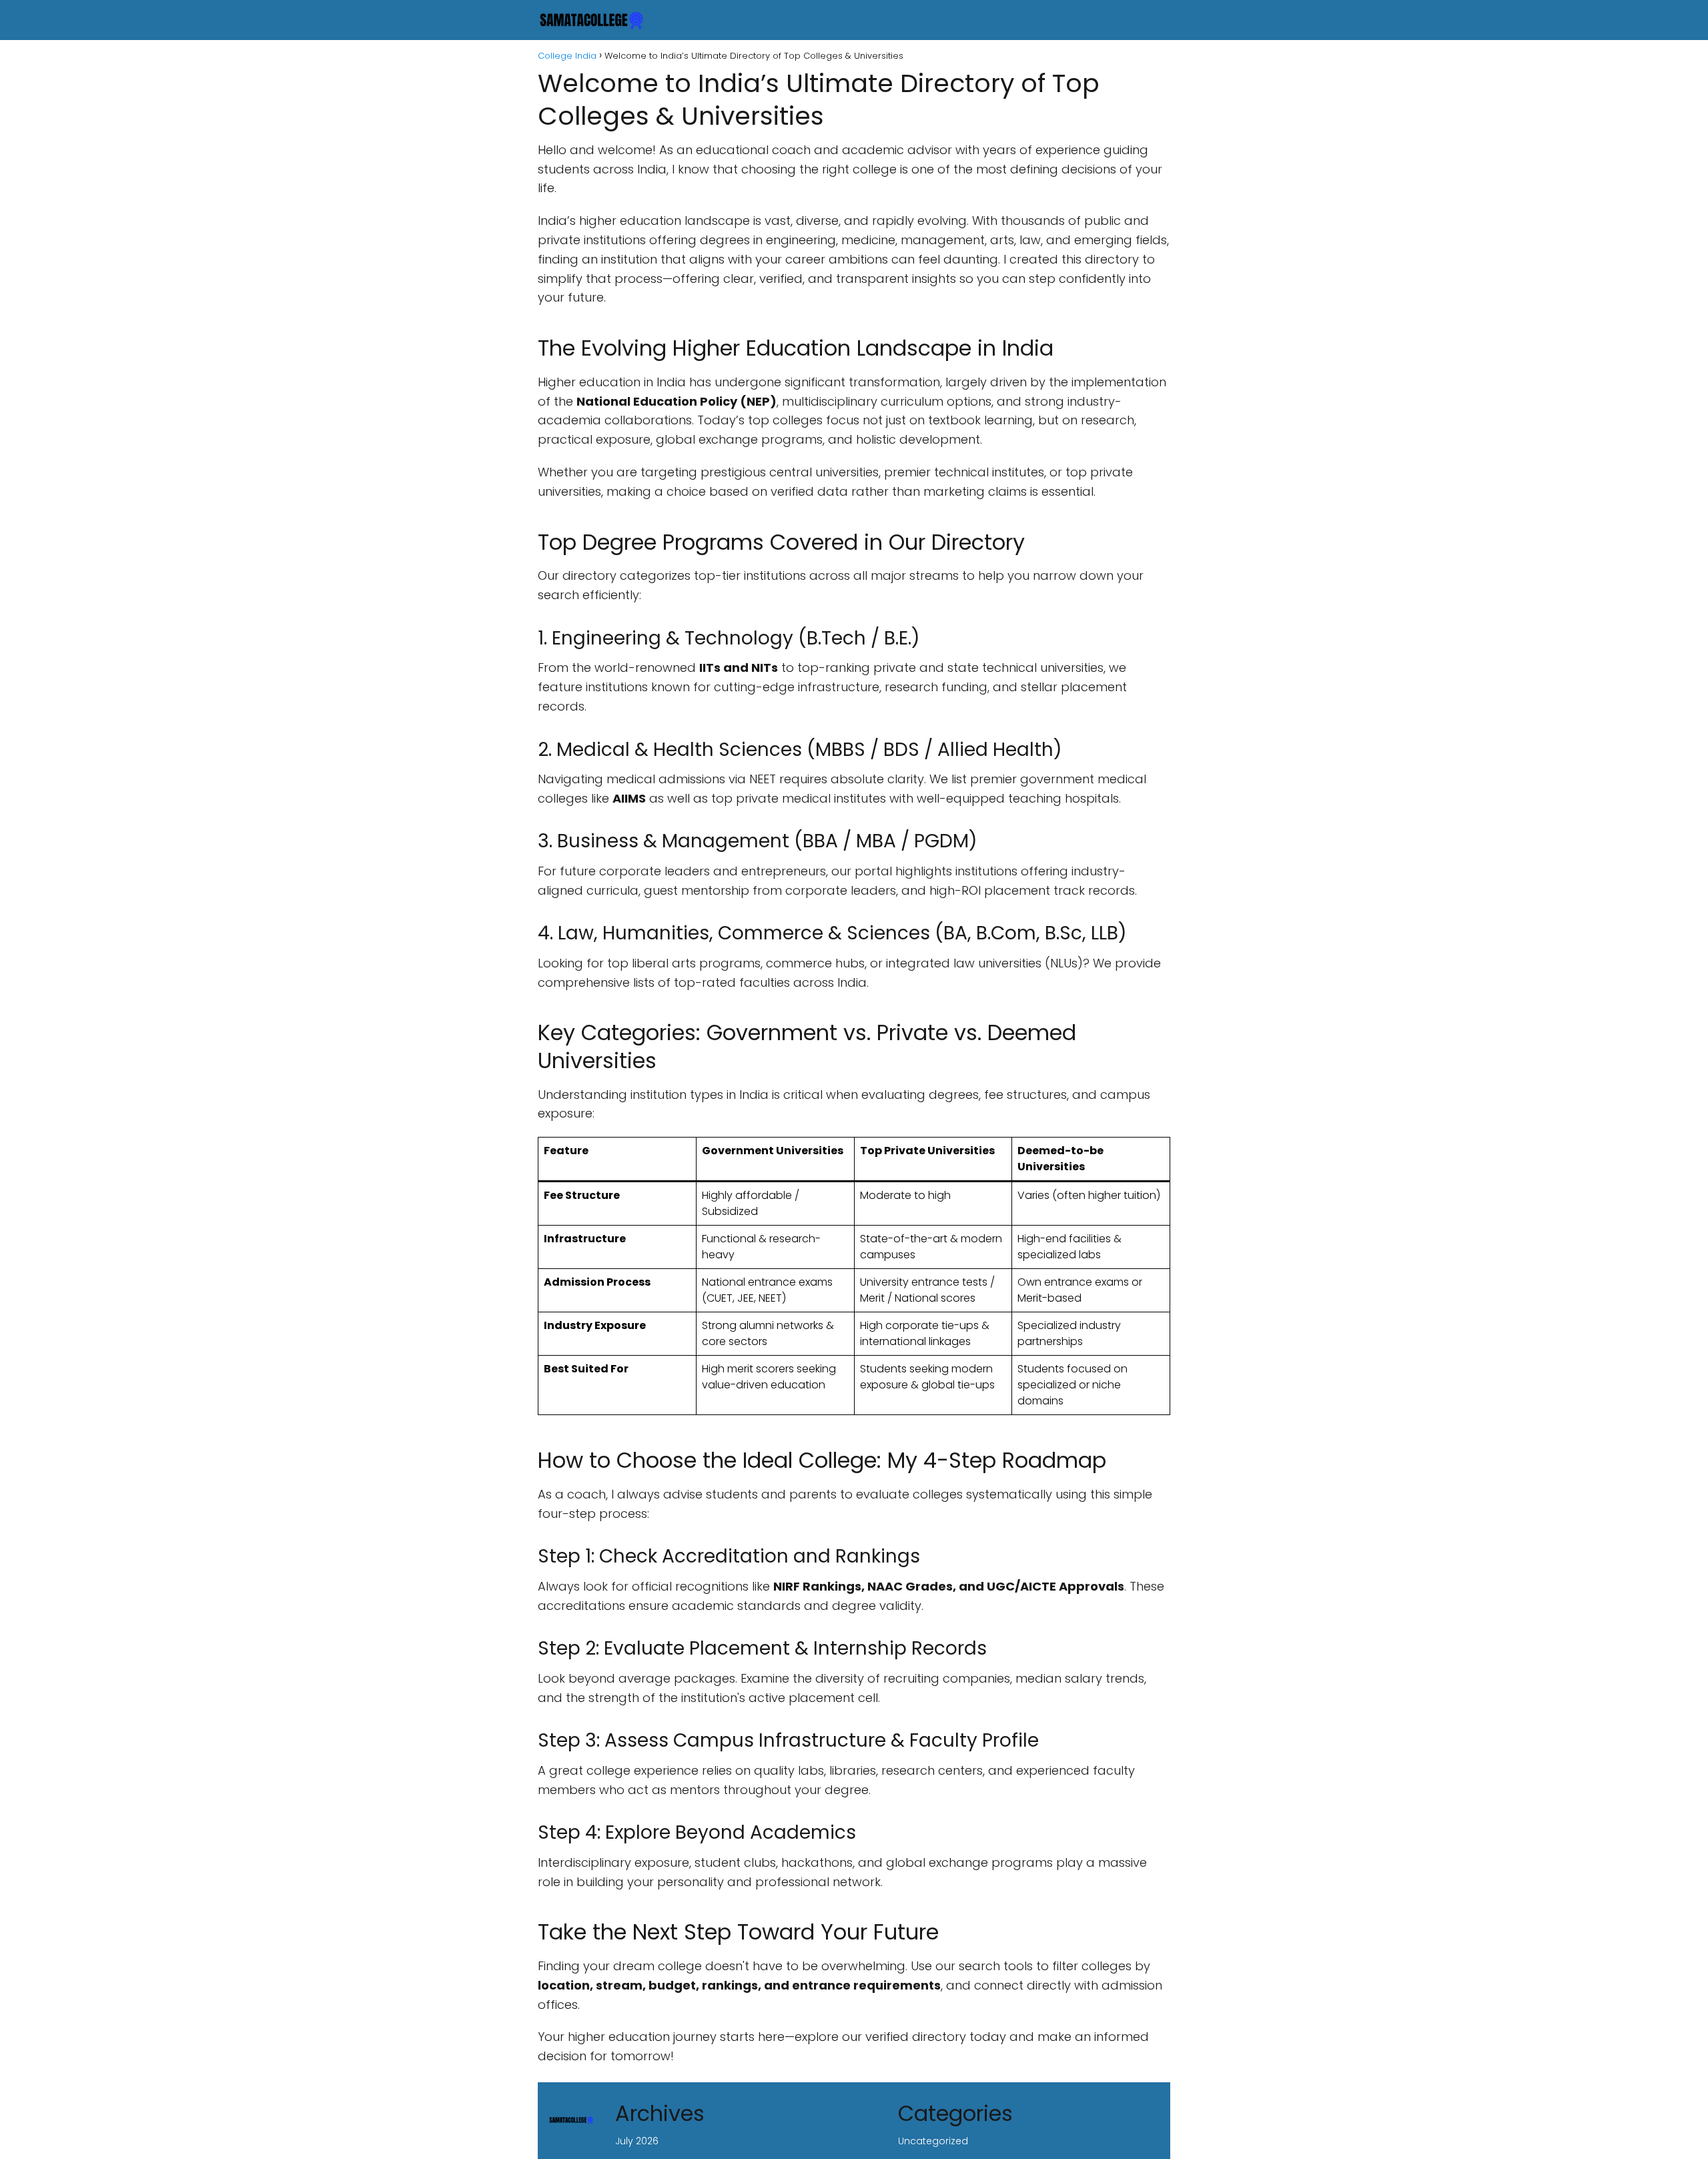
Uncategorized (933, 2141)
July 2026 (637, 2141)
